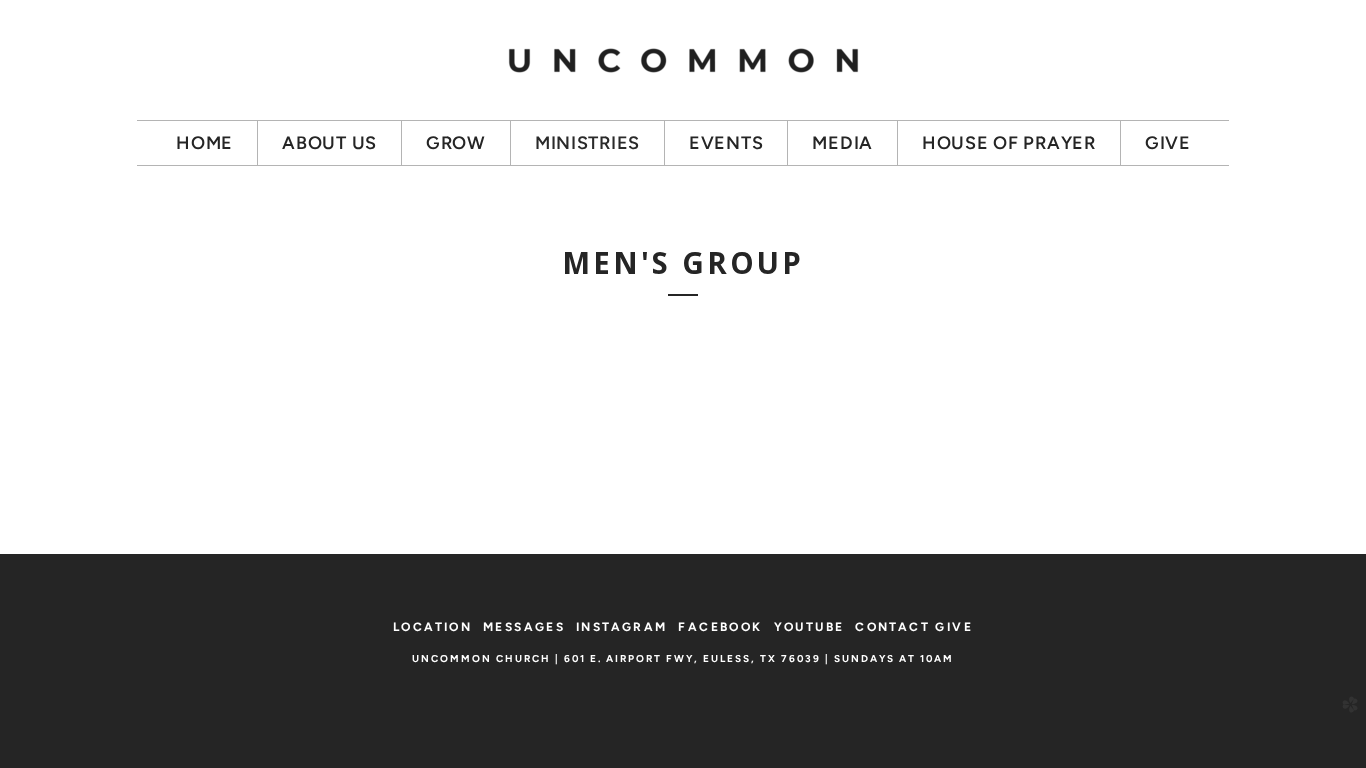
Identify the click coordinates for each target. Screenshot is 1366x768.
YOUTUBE (809, 627)
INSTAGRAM (622, 627)
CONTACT (892, 627)
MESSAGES (524, 627)
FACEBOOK (720, 627)
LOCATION (432, 627)
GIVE (954, 627)
